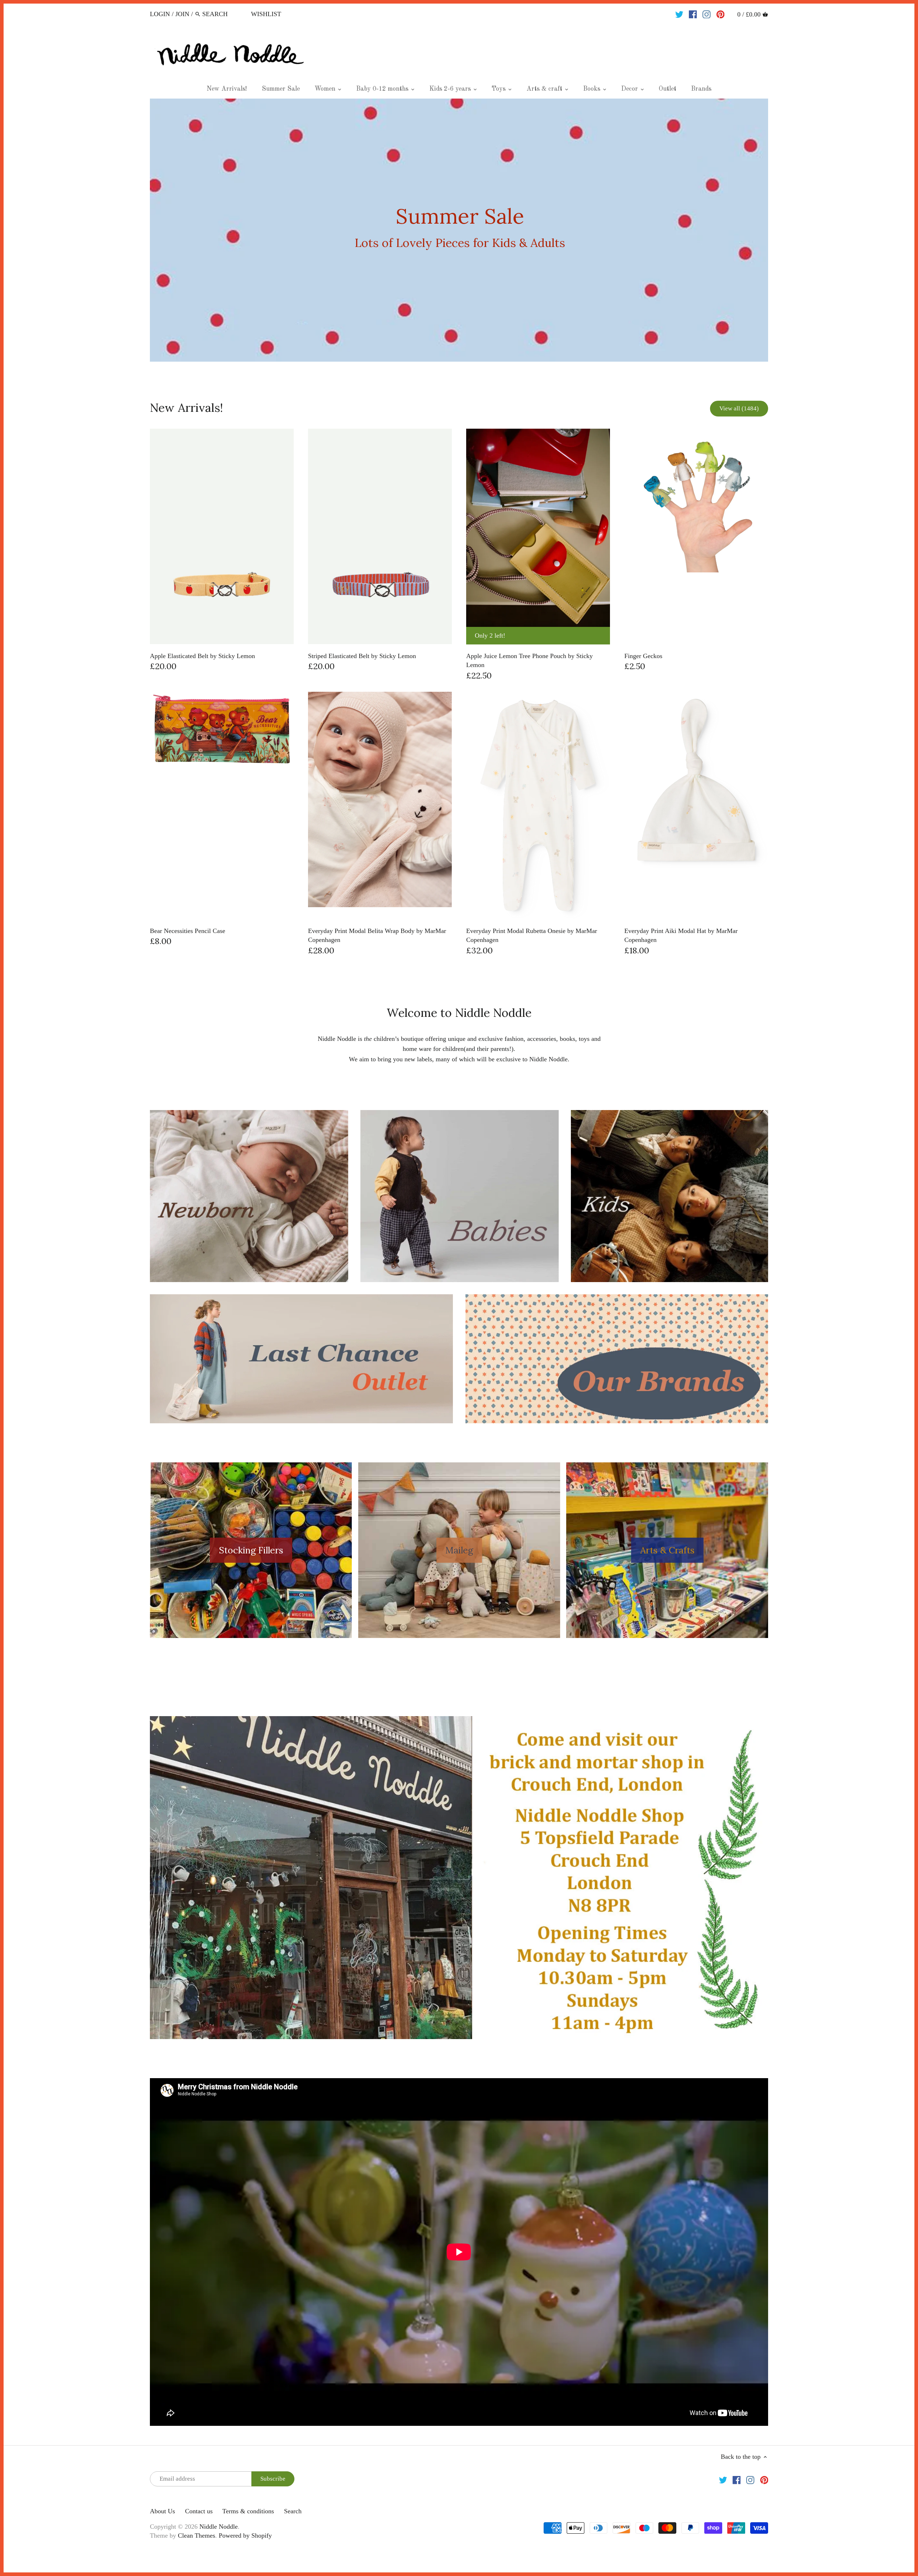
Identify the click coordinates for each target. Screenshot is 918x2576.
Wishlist (266, 14)
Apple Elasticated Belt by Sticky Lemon (202, 656)
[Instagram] (707, 14)
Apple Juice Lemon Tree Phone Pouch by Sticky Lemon (529, 660)
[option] (459, 230)
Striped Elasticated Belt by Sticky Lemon (362, 656)
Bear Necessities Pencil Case (188, 931)
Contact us (199, 2511)
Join (182, 14)
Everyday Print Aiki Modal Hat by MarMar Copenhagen (681, 935)
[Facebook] (693, 14)
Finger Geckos (643, 656)
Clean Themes (197, 2535)
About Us (162, 2511)
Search (293, 2511)
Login (160, 14)
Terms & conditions (248, 2511)
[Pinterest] (721, 14)
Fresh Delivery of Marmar (460, 230)
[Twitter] (679, 14)
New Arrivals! (186, 408)
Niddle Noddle (219, 2527)
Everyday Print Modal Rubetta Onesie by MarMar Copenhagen (532, 935)
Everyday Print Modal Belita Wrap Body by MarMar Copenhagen (377, 935)
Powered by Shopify (245, 2535)
